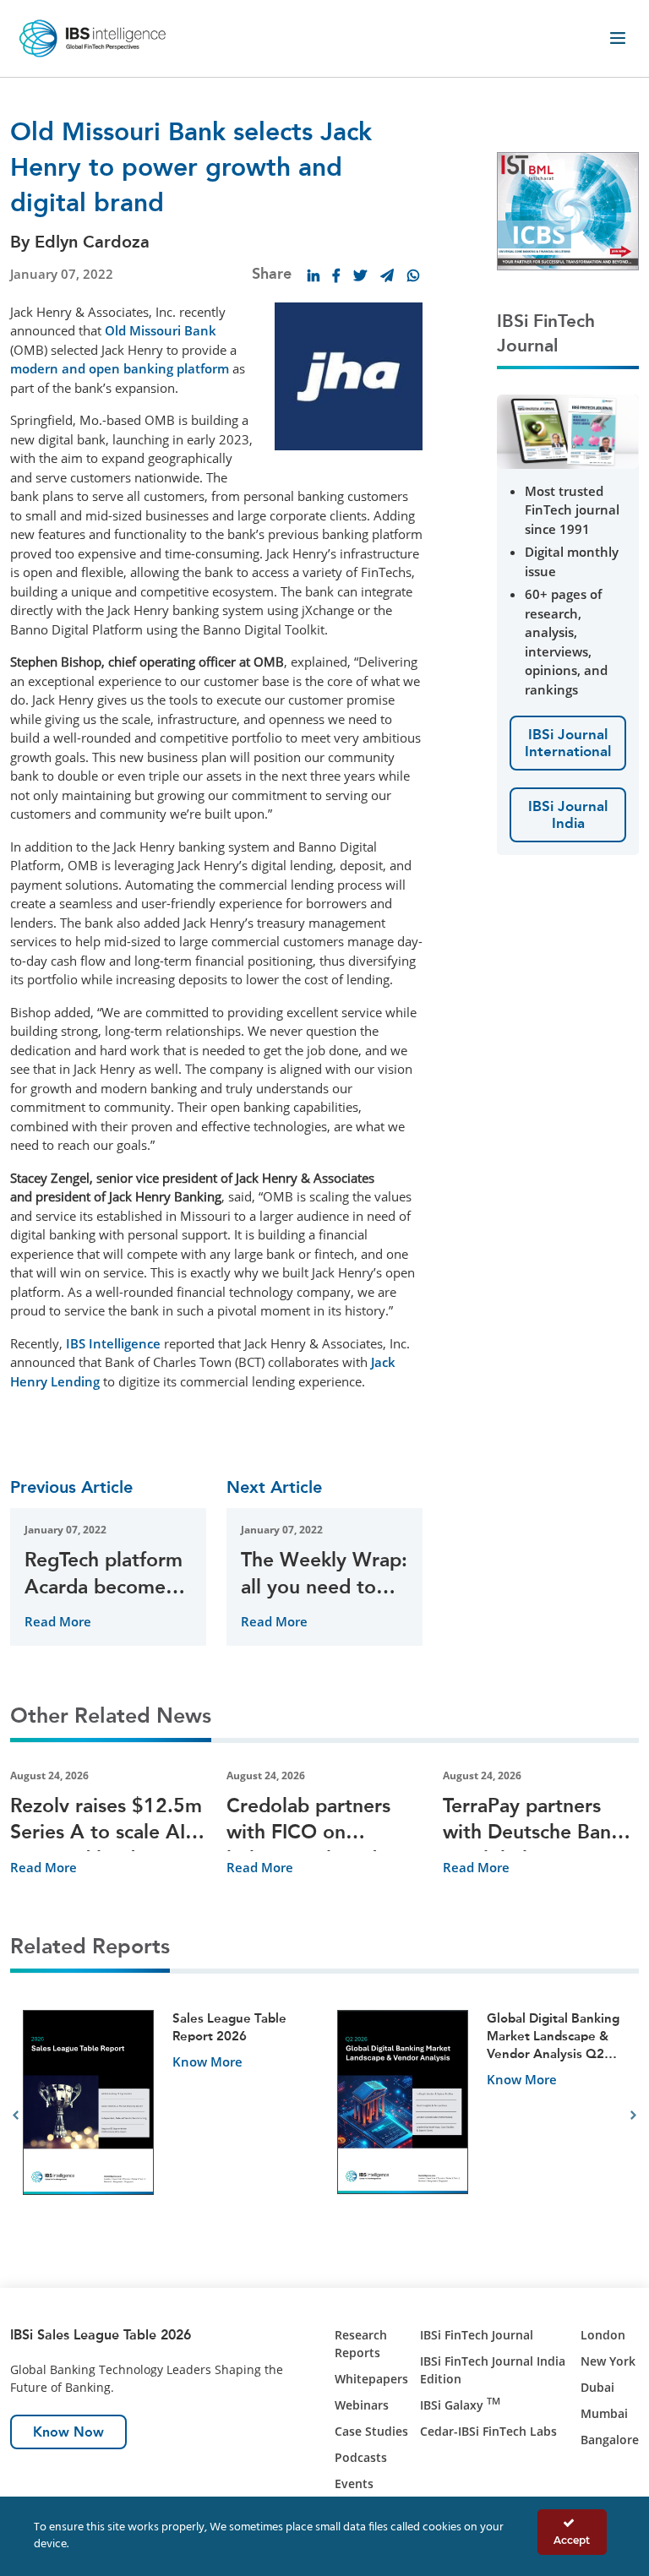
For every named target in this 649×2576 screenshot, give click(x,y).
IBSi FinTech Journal (477, 2335)
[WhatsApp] (413, 275)
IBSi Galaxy (460, 2405)
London (603, 2335)
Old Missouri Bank (161, 330)
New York (608, 2361)
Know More (207, 2061)
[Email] (387, 275)
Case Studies (371, 2431)
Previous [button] (16, 2116)
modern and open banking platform (120, 368)
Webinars (362, 2405)
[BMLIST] (568, 210)
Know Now (68, 2432)
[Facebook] (336, 275)
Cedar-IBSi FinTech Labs (488, 2431)
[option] (167, 2116)
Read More (58, 1621)
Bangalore (610, 2440)
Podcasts (361, 2457)
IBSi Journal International (568, 743)
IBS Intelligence (113, 1343)
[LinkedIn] (314, 275)
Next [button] (633, 2116)
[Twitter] (360, 275)
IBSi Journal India (568, 814)
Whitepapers (371, 2379)
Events (354, 2483)
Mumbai (604, 2413)
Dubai (597, 2387)
